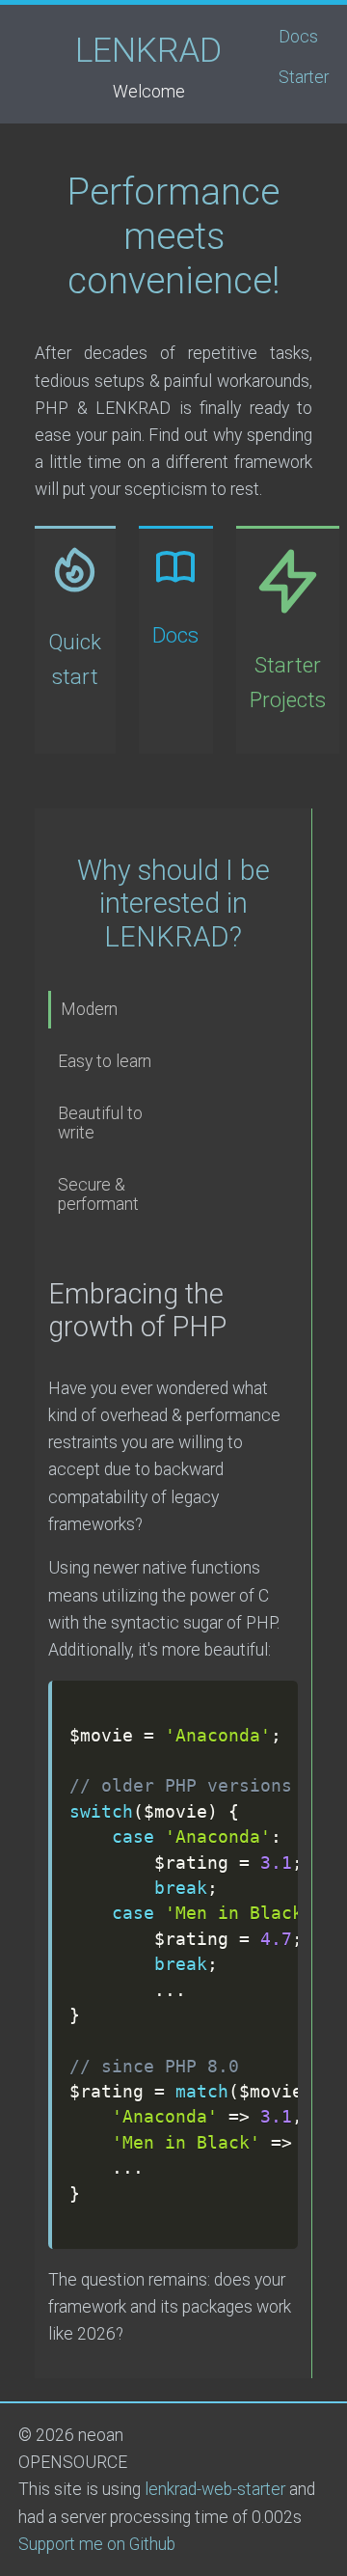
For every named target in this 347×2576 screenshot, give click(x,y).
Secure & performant (98, 1194)
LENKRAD (148, 50)
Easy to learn (105, 1061)
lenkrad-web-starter (215, 2489)
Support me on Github (97, 2544)
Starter (304, 77)
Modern (89, 1009)
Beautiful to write (100, 1123)
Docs (298, 37)
